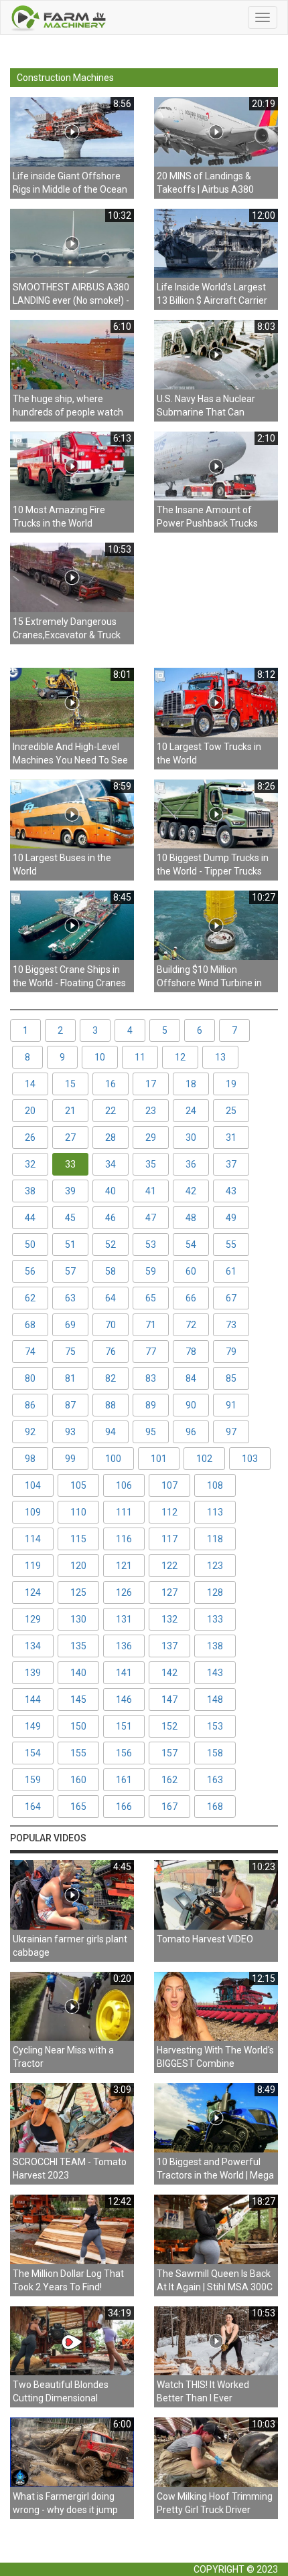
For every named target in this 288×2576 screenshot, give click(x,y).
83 (151, 1378)
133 (215, 1619)
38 (30, 1191)
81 (70, 1378)
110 (78, 1512)
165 (78, 1807)
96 (191, 1432)
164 (33, 1807)
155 (78, 1753)
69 (70, 1325)
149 (33, 1726)
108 (215, 1485)
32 (30, 1164)
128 (215, 1592)
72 (191, 1325)
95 (151, 1432)
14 (30, 1084)
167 (169, 1807)
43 (231, 1191)
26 (30, 1137)
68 (30, 1325)
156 (124, 1753)
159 (33, 1780)
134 (33, 1646)
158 (215, 1753)
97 (231, 1432)
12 (180, 1057)
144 (33, 1699)
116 (124, 1539)
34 (111, 1164)
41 (151, 1191)
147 (169, 1699)
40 (111, 1191)
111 (124, 1512)
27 (70, 1137)
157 (169, 1753)
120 (78, 1566)
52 (111, 1245)
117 (169, 1539)
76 (111, 1352)
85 (231, 1378)
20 (30, 1111)
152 (169, 1726)
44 (30, 1218)
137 (169, 1646)
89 (151, 1405)
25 (231, 1111)
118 (215, 1539)
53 (151, 1245)
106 (124, 1485)
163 (215, 1780)
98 (30, 1459)
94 (111, 1432)
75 (70, 1352)
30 (191, 1137)
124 (33, 1592)
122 (169, 1566)
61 (231, 1271)
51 (70, 1245)
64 (111, 1298)
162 (169, 1780)
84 (191, 1378)
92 (30, 1432)
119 (33, 1566)
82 (111, 1378)
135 (78, 1646)
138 (215, 1646)
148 (215, 1699)
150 (78, 1726)
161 (124, 1780)
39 (70, 1191)
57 (70, 1271)
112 (169, 1512)
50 (30, 1245)
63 (70, 1298)
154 (33, 1753)
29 (151, 1137)
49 (231, 1218)
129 (33, 1619)
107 (169, 1485)
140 (78, 1673)
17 (151, 1084)
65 (151, 1298)
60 (191, 1271)
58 (111, 1271)
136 (124, 1646)
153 (215, 1726)
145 (78, 1699)
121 (124, 1566)
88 (111, 1405)
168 (215, 1807)
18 (191, 1084)
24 (191, 1111)
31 (231, 1137)
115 (78, 1539)
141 (124, 1673)
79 (231, 1352)
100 (113, 1459)
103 (250, 1459)
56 (30, 1271)
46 (111, 1218)
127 (169, 1592)
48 (191, 1218)
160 (78, 1780)
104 (33, 1485)
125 (78, 1592)
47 (151, 1218)
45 (70, 1218)
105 (78, 1485)
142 (169, 1673)
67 (231, 1298)
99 (70, 1459)
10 (100, 1057)
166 (124, 1807)
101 (159, 1459)
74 (30, 1352)
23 (151, 1111)
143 (215, 1673)
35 (151, 1164)
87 (70, 1405)
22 (111, 1111)
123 (215, 1566)
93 (70, 1432)
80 (30, 1378)
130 (78, 1619)
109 (33, 1512)
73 (231, 1325)
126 (124, 1592)
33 (70, 1164)
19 (231, 1084)
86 (30, 1405)
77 (151, 1352)
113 (215, 1512)
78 (191, 1352)
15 (70, 1084)
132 (169, 1619)
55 (231, 1245)
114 (33, 1539)
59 (151, 1271)
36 (191, 1164)
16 (111, 1084)
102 (204, 1459)
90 (191, 1405)
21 (70, 1111)
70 (111, 1325)
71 (151, 1325)
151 (124, 1726)
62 (30, 1298)
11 (140, 1057)
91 (231, 1405)
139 (33, 1673)
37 (231, 1164)
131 (124, 1619)
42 (191, 1191)
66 (191, 1298)
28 (111, 1137)
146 (124, 1699)
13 (220, 1057)
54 (191, 1245)
